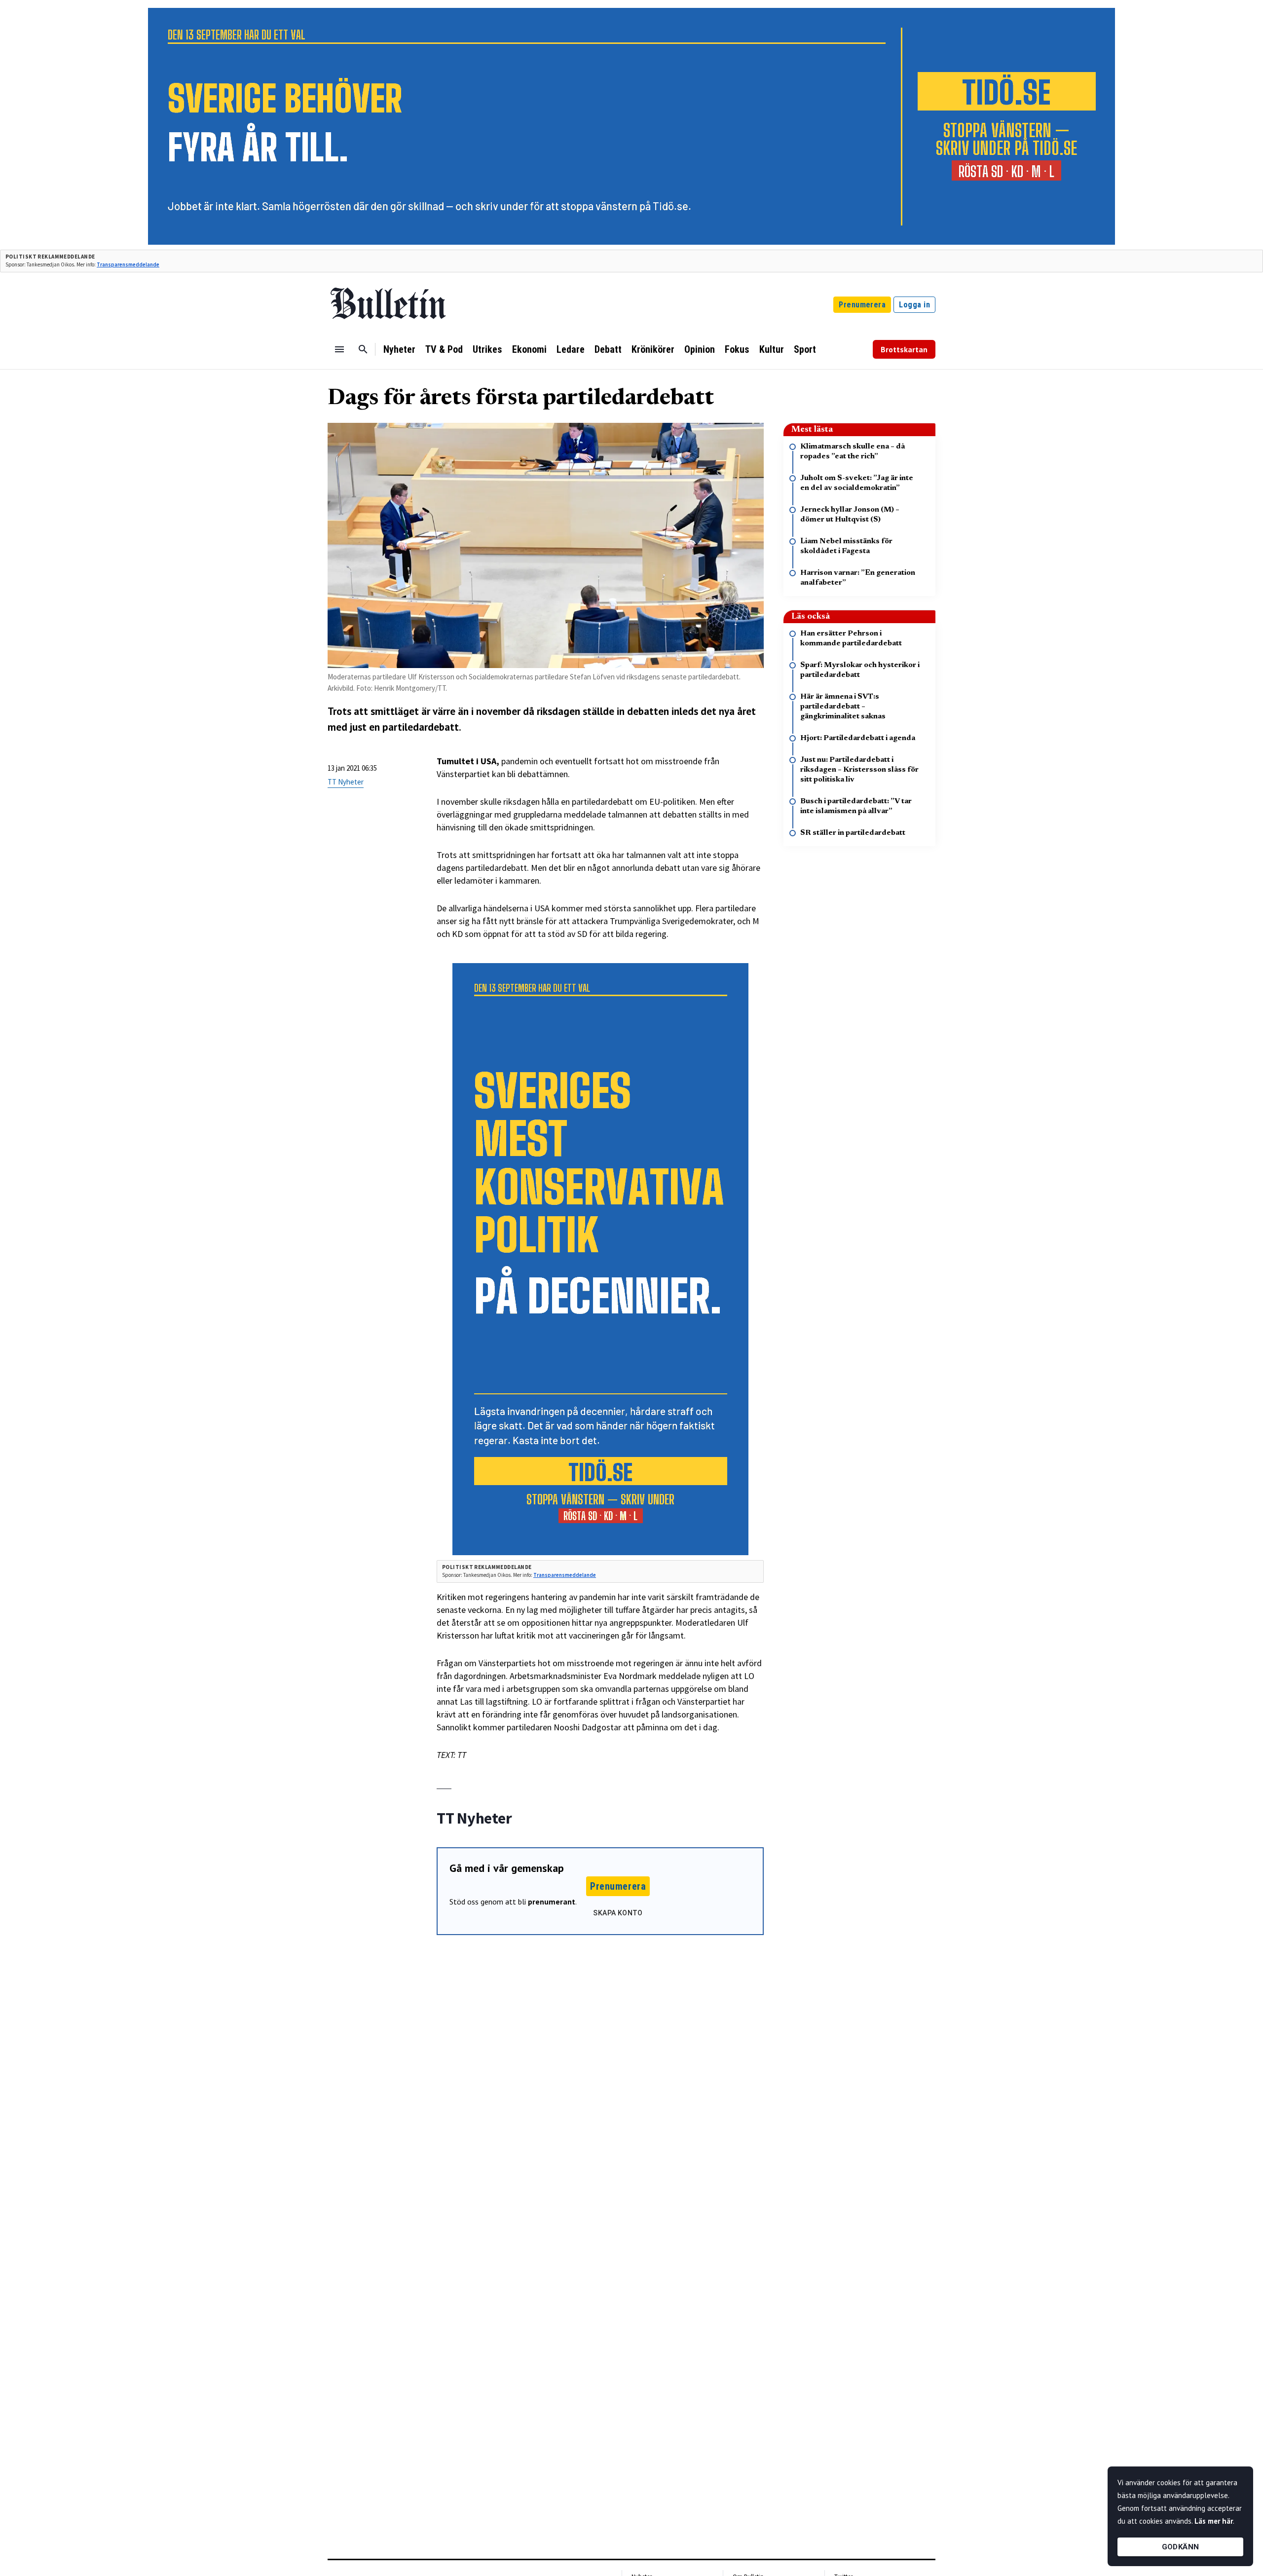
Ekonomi (529, 349)
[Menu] (339, 349)
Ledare (571, 349)
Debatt (608, 349)
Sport (805, 349)
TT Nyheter (346, 782)
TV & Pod (444, 349)
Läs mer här (1214, 2521)
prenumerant (552, 1902)
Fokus (737, 349)
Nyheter (399, 349)
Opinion (700, 349)
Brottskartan (904, 349)
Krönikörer (653, 349)
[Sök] (363, 349)
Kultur (772, 349)
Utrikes (487, 349)
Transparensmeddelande (128, 264)
